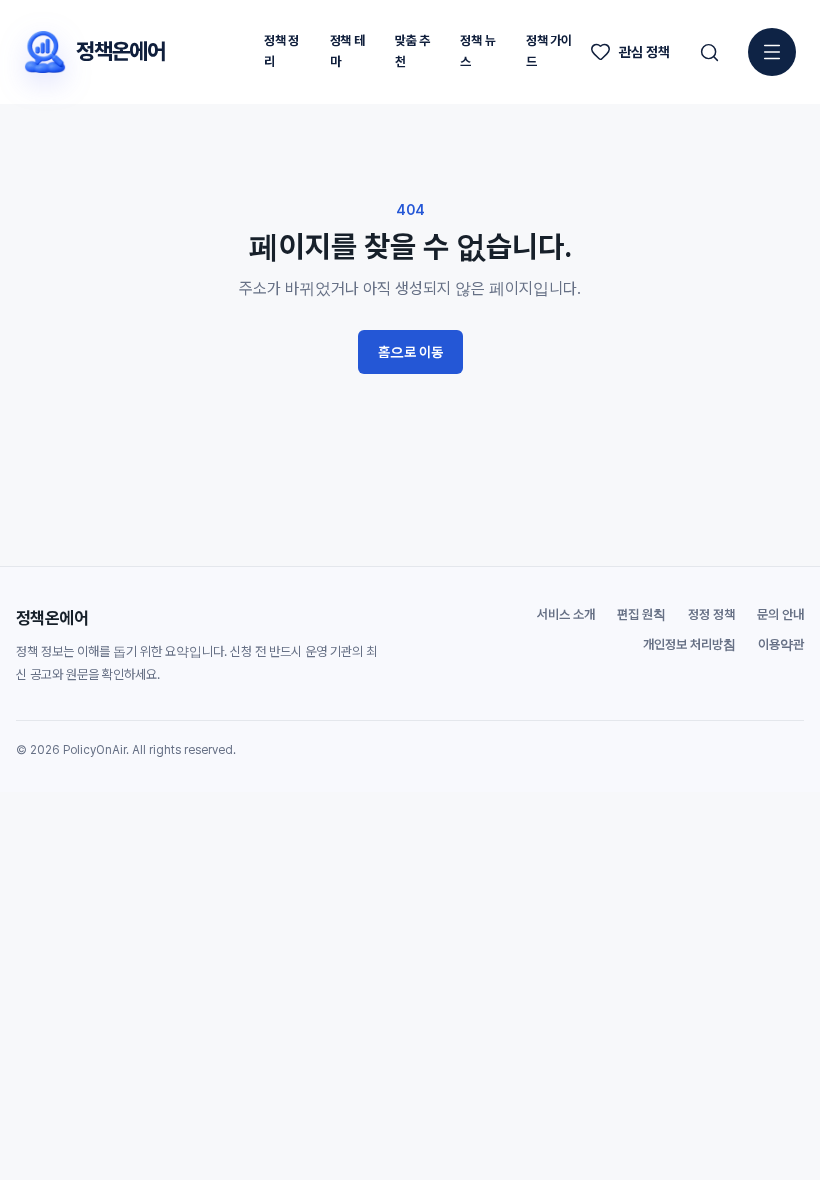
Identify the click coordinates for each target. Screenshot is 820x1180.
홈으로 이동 (410, 352)
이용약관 (781, 644)
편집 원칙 (641, 614)
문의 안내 (780, 614)
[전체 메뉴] (772, 52)
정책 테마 (347, 51)
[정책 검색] (709, 52)
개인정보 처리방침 (689, 644)
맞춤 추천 (412, 51)
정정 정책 (711, 614)
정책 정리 (281, 51)
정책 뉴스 (477, 51)
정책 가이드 (548, 51)
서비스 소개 (566, 614)
